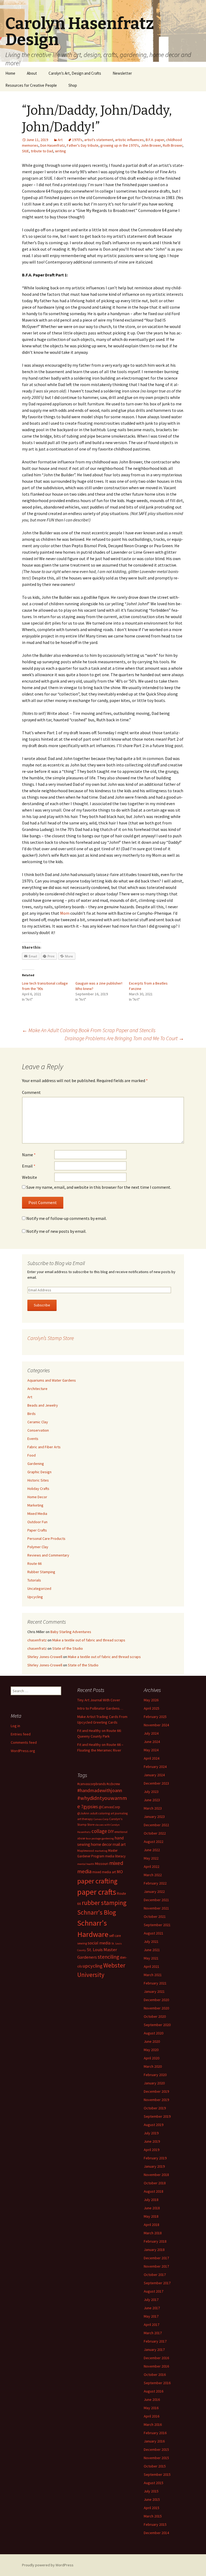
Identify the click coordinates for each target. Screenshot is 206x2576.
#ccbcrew (113, 1784)
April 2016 (152, 2416)
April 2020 (152, 2058)
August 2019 (154, 2125)
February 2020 (155, 2075)
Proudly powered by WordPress (48, 2565)
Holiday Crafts (38, 1489)
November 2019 (156, 2100)
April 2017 (152, 2325)
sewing (82, 1943)
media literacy (115, 1856)
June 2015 (152, 2499)
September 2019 (157, 2116)
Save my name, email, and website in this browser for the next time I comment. (99, 1187)
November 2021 (156, 1908)
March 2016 (153, 2424)
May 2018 (151, 2216)
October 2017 (155, 2275)
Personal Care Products (46, 1539)
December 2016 (156, 2358)
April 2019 (152, 2150)
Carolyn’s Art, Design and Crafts (75, 73)
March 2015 (153, 2516)
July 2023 (151, 1792)
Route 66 (34, 1563)
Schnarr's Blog (97, 1912)
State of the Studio (68, 1648)
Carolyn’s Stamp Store (51, 1338)
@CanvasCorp (109, 1807)
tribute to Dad (42, 151)
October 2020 (155, 2016)
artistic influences (129, 140)
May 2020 (151, 2050)
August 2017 (154, 2291)
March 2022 (153, 1875)
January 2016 (154, 2441)
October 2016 (155, 2375)
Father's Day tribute (83, 145)
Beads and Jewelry (43, 1405)
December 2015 (156, 2449)
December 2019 (156, 2091)
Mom (65, 913)
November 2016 (156, 2366)
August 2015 (154, 2483)
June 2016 (152, 2400)
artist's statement (99, 140)
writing (60, 151)
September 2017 (157, 2283)
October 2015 (155, 2466)
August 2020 (154, 2033)
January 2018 (154, 2250)
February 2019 (155, 2158)
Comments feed (24, 1742)
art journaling (119, 1813)
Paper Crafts (37, 1530)
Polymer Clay (38, 1547)
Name (29, 1155)
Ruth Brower (173, 145)
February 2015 (155, 2524)
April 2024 (152, 1758)
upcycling (93, 1966)
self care (115, 1936)
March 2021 (153, 1975)
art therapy (85, 1819)
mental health (86, 1864)
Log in (15, 1726)
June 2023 (152, 1800)
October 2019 (155, 2108)
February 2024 (155, 1767)
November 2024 (156, 1725)
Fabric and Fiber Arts (44, 1447)
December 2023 (156, 1783)
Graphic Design (39, 1472)
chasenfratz (37, 1640)
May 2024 (151, 1750)
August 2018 (154, 2191)
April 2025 (152, 1708)
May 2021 (151, 1958)
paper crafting (97, 1881)
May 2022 (151, 1858)
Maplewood (86, 1851)
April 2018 (152, 2225)
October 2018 (155, 2183)
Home (10, 73)
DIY (111, 1831)
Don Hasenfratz (53, 145)
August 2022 (154, 1842)
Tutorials (34, 1580)
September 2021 (157, 1925)
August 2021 (154, 1933)
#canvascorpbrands (91, 1784)
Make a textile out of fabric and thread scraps (89, 1640)
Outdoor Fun (37, 1522)
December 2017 (156, 2258)
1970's (77, 140)
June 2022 (152, 1850)
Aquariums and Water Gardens (52, 1380)
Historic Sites (38, 1480)
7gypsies (89, 1807)
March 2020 (153, 2066)
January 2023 (154, 1817)
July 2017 (151, 2300)
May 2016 (151, 2408)
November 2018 (156, 2175)
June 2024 (152, 1742)
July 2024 (151, 1733)
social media (99, 1943)
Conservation (38, 1430)
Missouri (102, 1864)
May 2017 (151, 2316)
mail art (119, 1844)
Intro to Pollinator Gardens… (100, 1708)
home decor (101, 1844)
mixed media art (104, 1872)
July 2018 (151, 2200)
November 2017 (156, 2266)
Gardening (36, 1464)
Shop (73, 85)
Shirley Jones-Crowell (45, 1657)
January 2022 (154, 1892)
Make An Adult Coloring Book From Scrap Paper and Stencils (89, 1030)
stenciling (108, 1957)
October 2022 (155, 1833)
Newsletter (122, 73)
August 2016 (154, 2391)
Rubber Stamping (41, 1572)
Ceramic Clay (38, 1422)
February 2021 (155, 1983)
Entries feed (21, 1734)
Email (29, 1166)
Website (30, 1177)
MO (120, 1872)
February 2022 (155, 1883)
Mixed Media (37, 1514)
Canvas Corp (101, 1819)
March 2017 (153, 2333)
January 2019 (154, 2166)
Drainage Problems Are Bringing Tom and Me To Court (124, 1038)
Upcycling (35, 1597)
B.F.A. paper (155, 140)
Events (33, 1439)
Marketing (35, 1505)
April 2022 (152, 1867)
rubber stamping (104, 1903)
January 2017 (154, 2350)
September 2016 (157, 2383)
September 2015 (157, 2474)
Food (32, 1455)
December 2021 (156, 1900)
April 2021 (152, 1966)
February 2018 (155, 2241)
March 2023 (153, 1808)
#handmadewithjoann (100, 1790)
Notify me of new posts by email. (56, 1231)
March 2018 (153, 2233)
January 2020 (154, 2083)
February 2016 (155, 2433)
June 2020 (152, 2041)
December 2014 (156, 2533)
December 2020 (156, 2000)
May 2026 (151, 1700)
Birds (32, 1414)
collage (99, 1831)
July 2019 (151, 2133)
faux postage (93, 1838)
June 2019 (152, 2141)
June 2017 (152, 2308)
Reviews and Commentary (48, 1555)
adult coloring (100, 1813)
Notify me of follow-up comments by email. (67, 1218)
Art (60, 140)
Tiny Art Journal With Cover (99, 1700)
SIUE (25, 151)
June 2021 (152, 1950)
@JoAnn (83, 1813)
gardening (108, 1838)
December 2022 (156, 1825)
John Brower (151, 145)
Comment (31, 1092)
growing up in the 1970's (120, 145)
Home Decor (37, 1497)
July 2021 (151, 1941)
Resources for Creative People (31, 85)
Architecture (37, 1389)
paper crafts (97, 1892)
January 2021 (154, 1991)
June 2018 (152, 2208)
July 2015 (151, 2491)
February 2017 (155, 2341)
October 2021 (155, 1916)
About (32, 73)
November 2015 (156, 2458)
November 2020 (156, 2008)
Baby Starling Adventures (71, 1632)
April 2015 (152, 2508)
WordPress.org (23, 1751)
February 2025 (155, 1717)
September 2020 (157, 2025)
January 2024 (154, 1775)
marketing (101, 1851)
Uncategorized (39, 1588)
